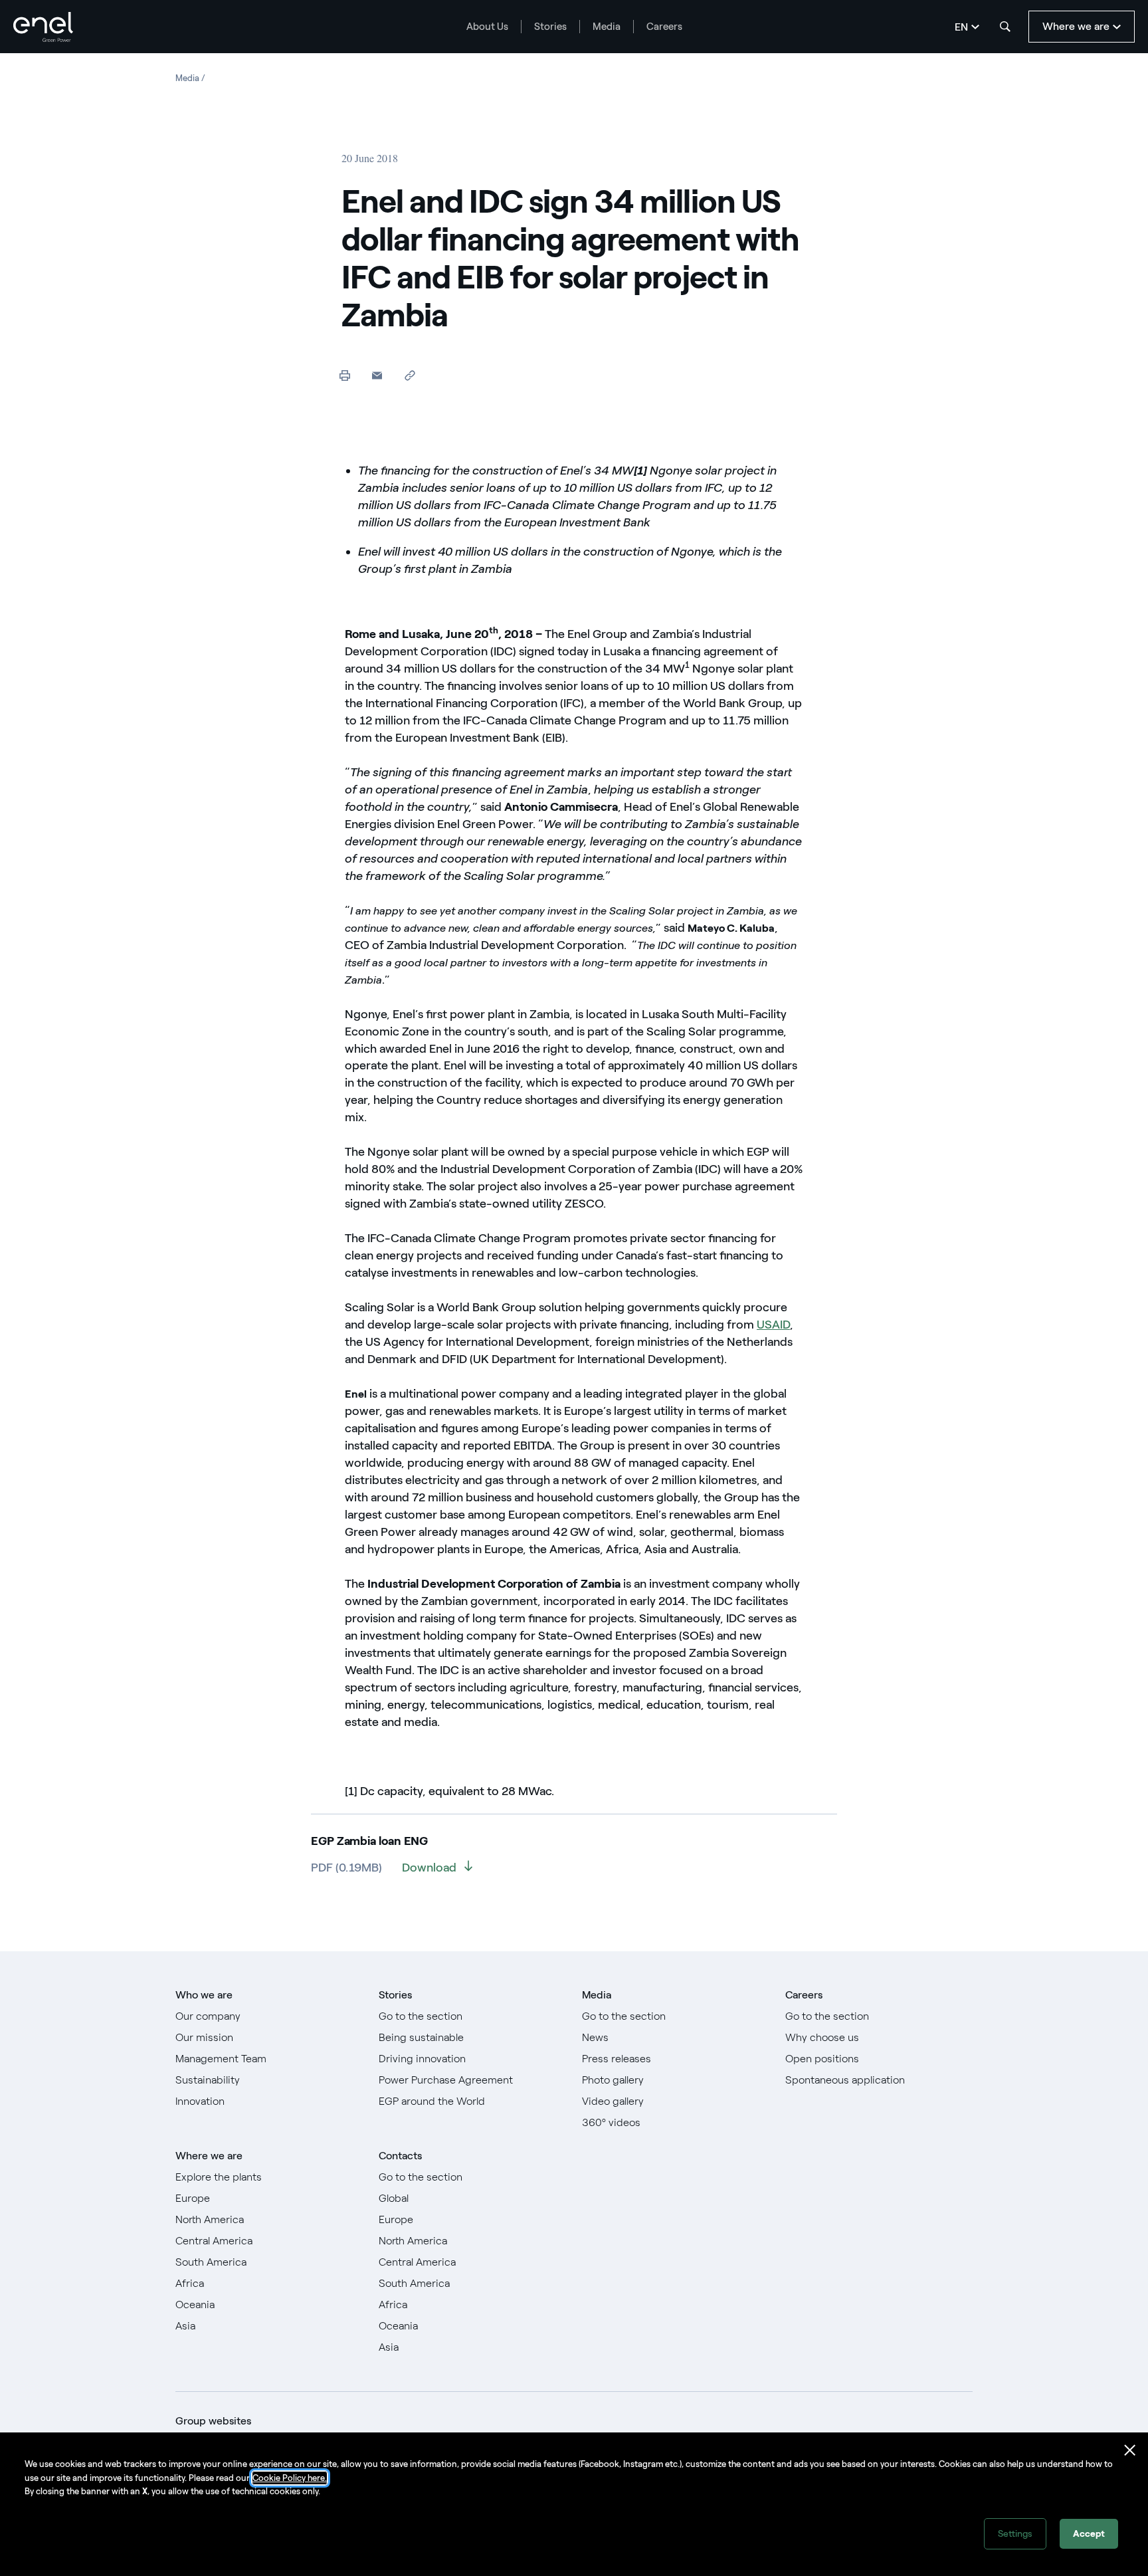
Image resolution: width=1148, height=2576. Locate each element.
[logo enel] (43, 27)
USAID (773, 1325)
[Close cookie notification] (1130, 2450)
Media (607, 27)
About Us (487, 27)
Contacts (400, 2156)
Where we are (209, 2156)
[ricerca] (1005, 27)
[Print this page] (344, 375)
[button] (377, 375)
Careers (664, 27)
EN (961, 27)
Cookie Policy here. (290, 2478)
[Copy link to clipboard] (410, 375)
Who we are (204, 1995)
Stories (550, 27)
